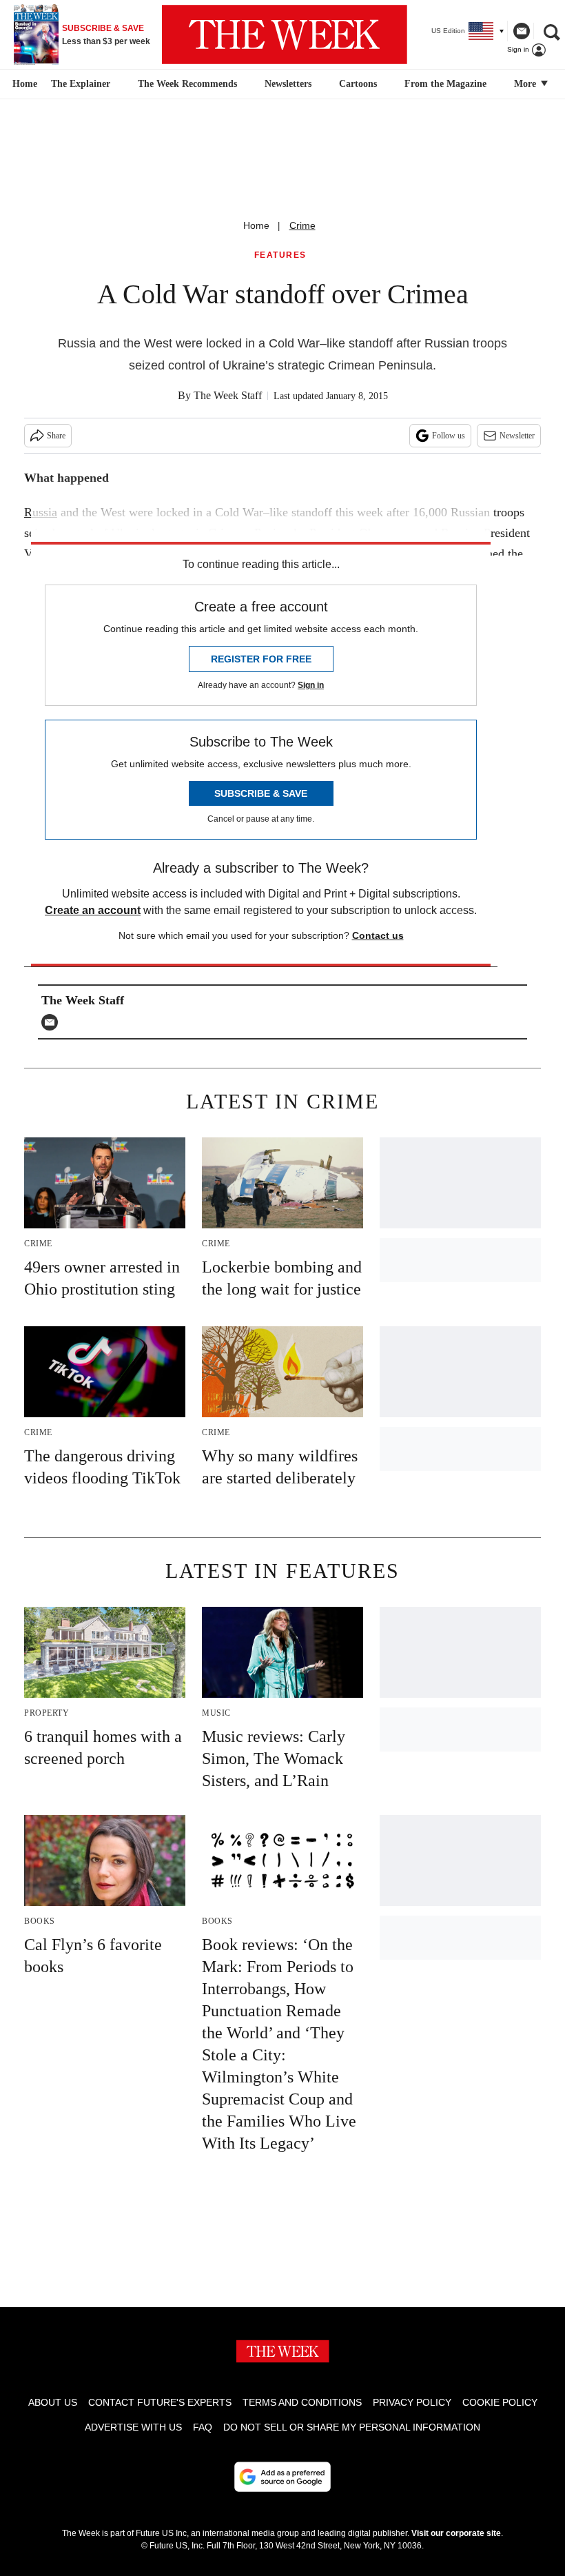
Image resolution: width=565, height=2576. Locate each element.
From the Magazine (445, 84)
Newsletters (288, 84)
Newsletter (517, 436)
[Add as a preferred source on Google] (282, 2477)
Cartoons (358, 84)
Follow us (449, 436)
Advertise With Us (133, 2427)
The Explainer (81, 84)
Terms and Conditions (302, 2402)
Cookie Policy (500, 2402)
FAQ (203, 2427)
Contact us (378, 935)
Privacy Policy (412, 2402)
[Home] (23, 84)
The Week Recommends (187, 84)
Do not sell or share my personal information (352, 2427)
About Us (53, 2402)
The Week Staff (228, 395)
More (526, 84)
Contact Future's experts (160, 2402)
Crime (302, 225)
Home (256, 225)
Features (280, 255)
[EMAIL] (53, 1022)
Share (56, 436)
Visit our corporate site (456, 2533)
